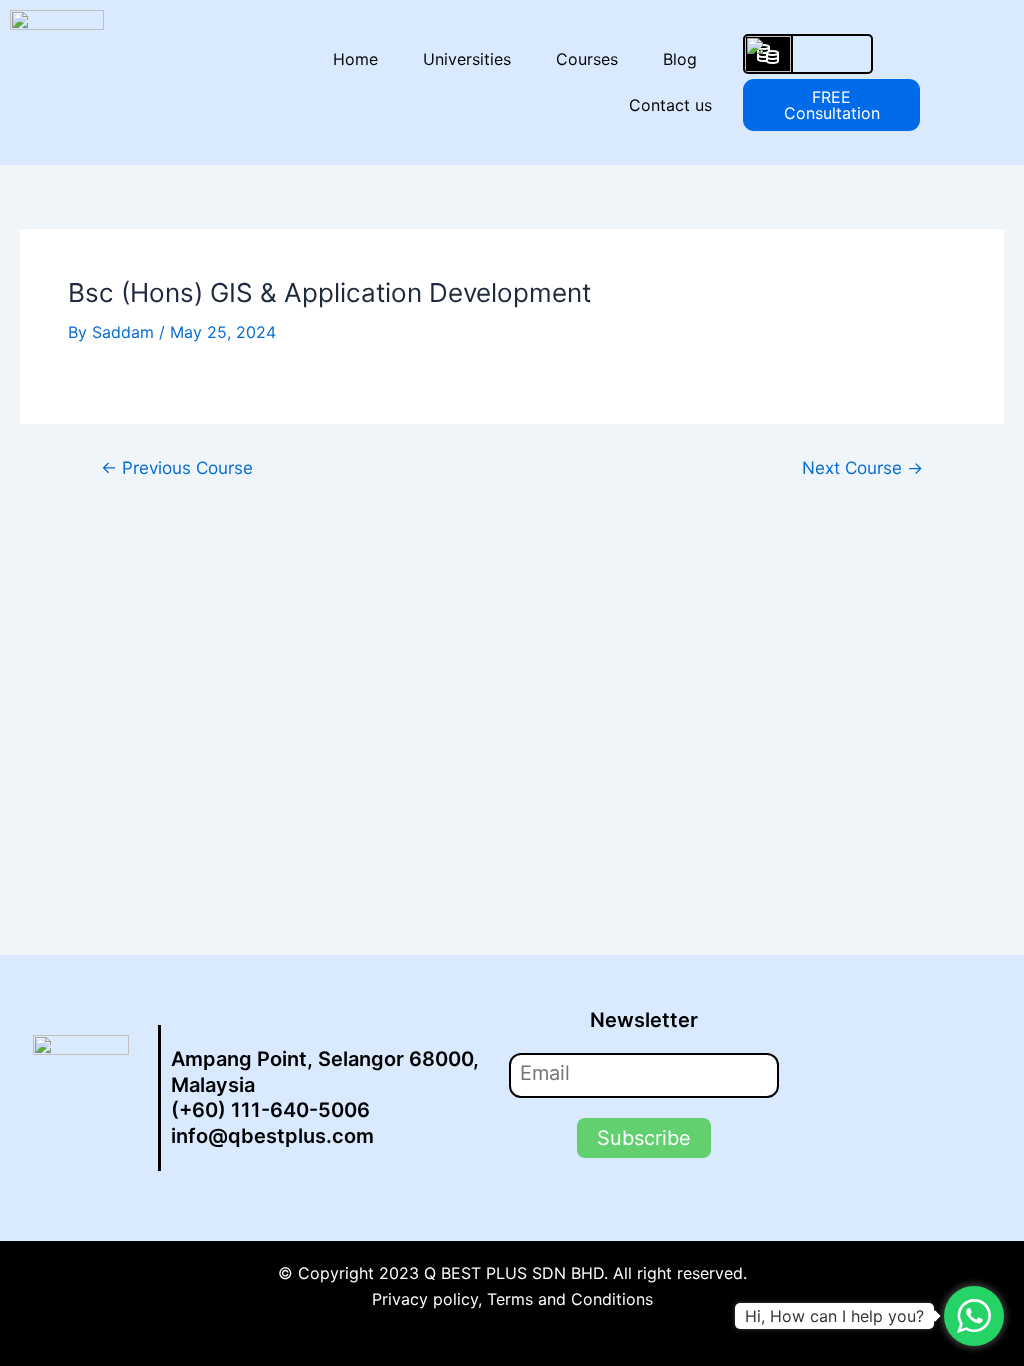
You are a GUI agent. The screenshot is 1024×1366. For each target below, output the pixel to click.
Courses (587, 59)
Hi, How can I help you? (834, 1316)
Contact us (670, 105)
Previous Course (177, 467)
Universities (467, 59)
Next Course (862, 467)
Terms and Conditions (570, 1299)
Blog (680, 59)
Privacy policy (425, 1299)
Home (355, 59)
